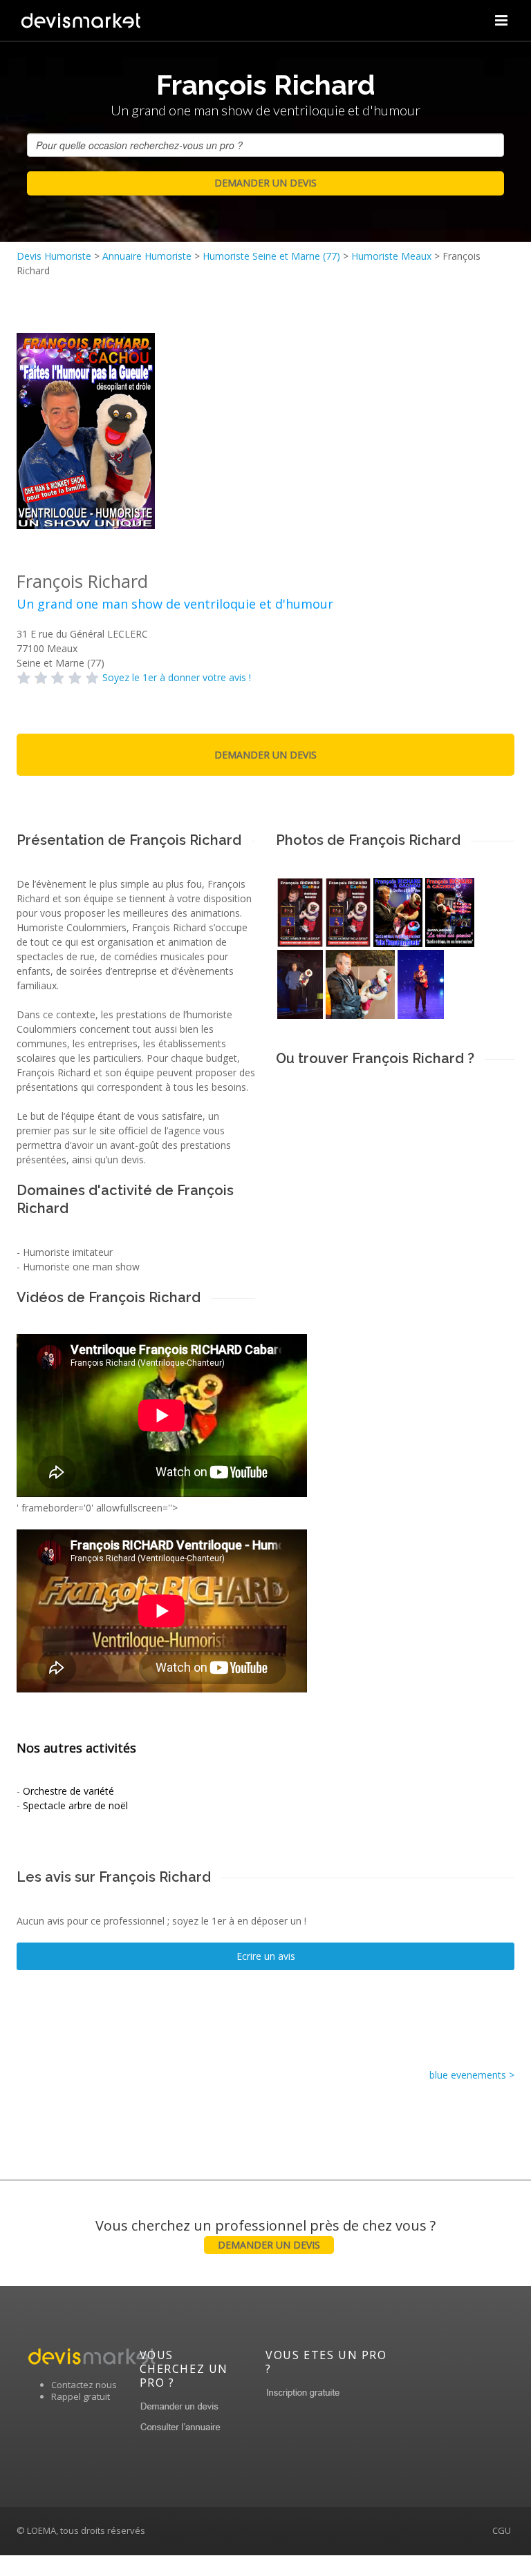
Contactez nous (84, 2385)
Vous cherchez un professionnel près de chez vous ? (265, 2234)
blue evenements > (472, 2075)
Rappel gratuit (81, 2396)
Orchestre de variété (68, 1791)
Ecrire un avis (266, 1956)
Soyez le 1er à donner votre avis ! (177, 677)
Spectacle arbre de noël (75, 1805)
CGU (502, 2530)
